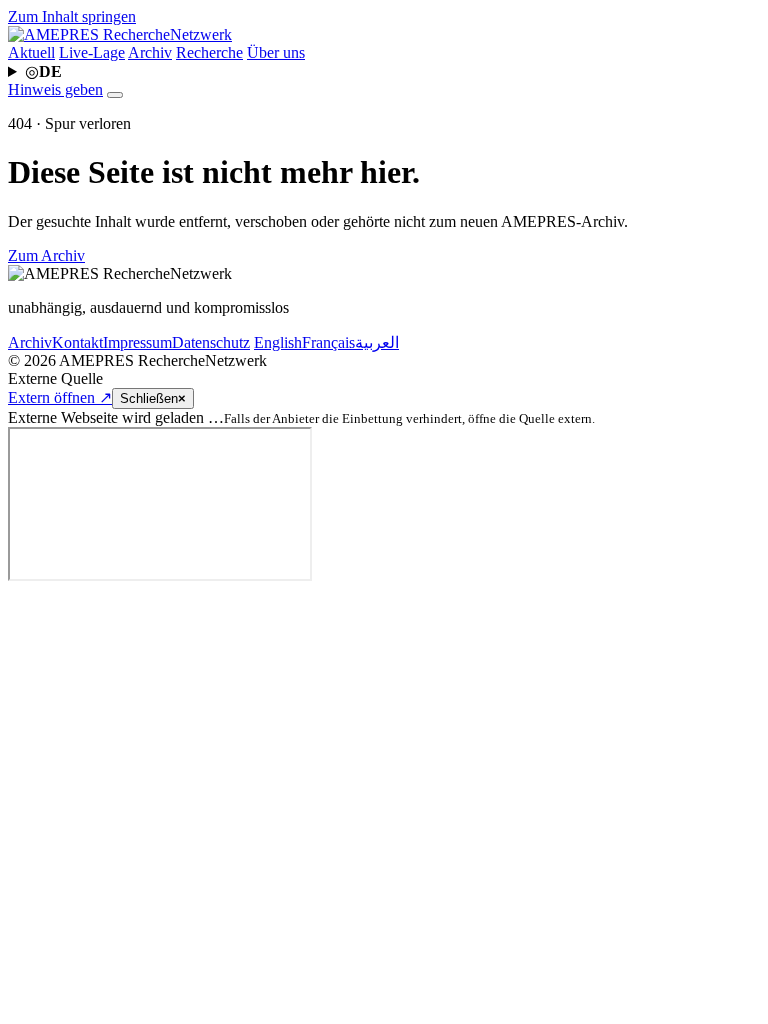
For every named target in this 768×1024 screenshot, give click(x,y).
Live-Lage (92, 52)
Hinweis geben (55, 89)
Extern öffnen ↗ (60, 397)
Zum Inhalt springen (72, 16)
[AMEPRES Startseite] (120, 34)
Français (328, 342)
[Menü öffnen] (115, 95)
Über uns (276, 52)
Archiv (150, 52)
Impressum (137, 342)
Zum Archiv (46, 255)
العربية (377, 342)
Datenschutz (211, 342)
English (278, 342)
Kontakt (77, 342)
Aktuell (31, 52)
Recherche (209, 52)
